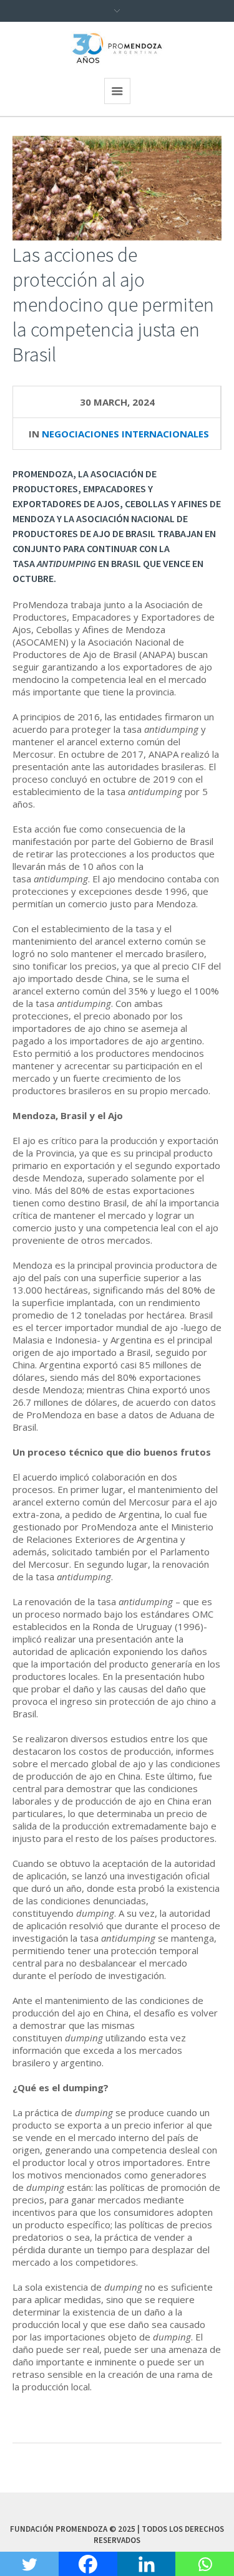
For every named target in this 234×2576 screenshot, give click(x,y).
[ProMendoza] (117, 48)
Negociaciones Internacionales (125, 434)
